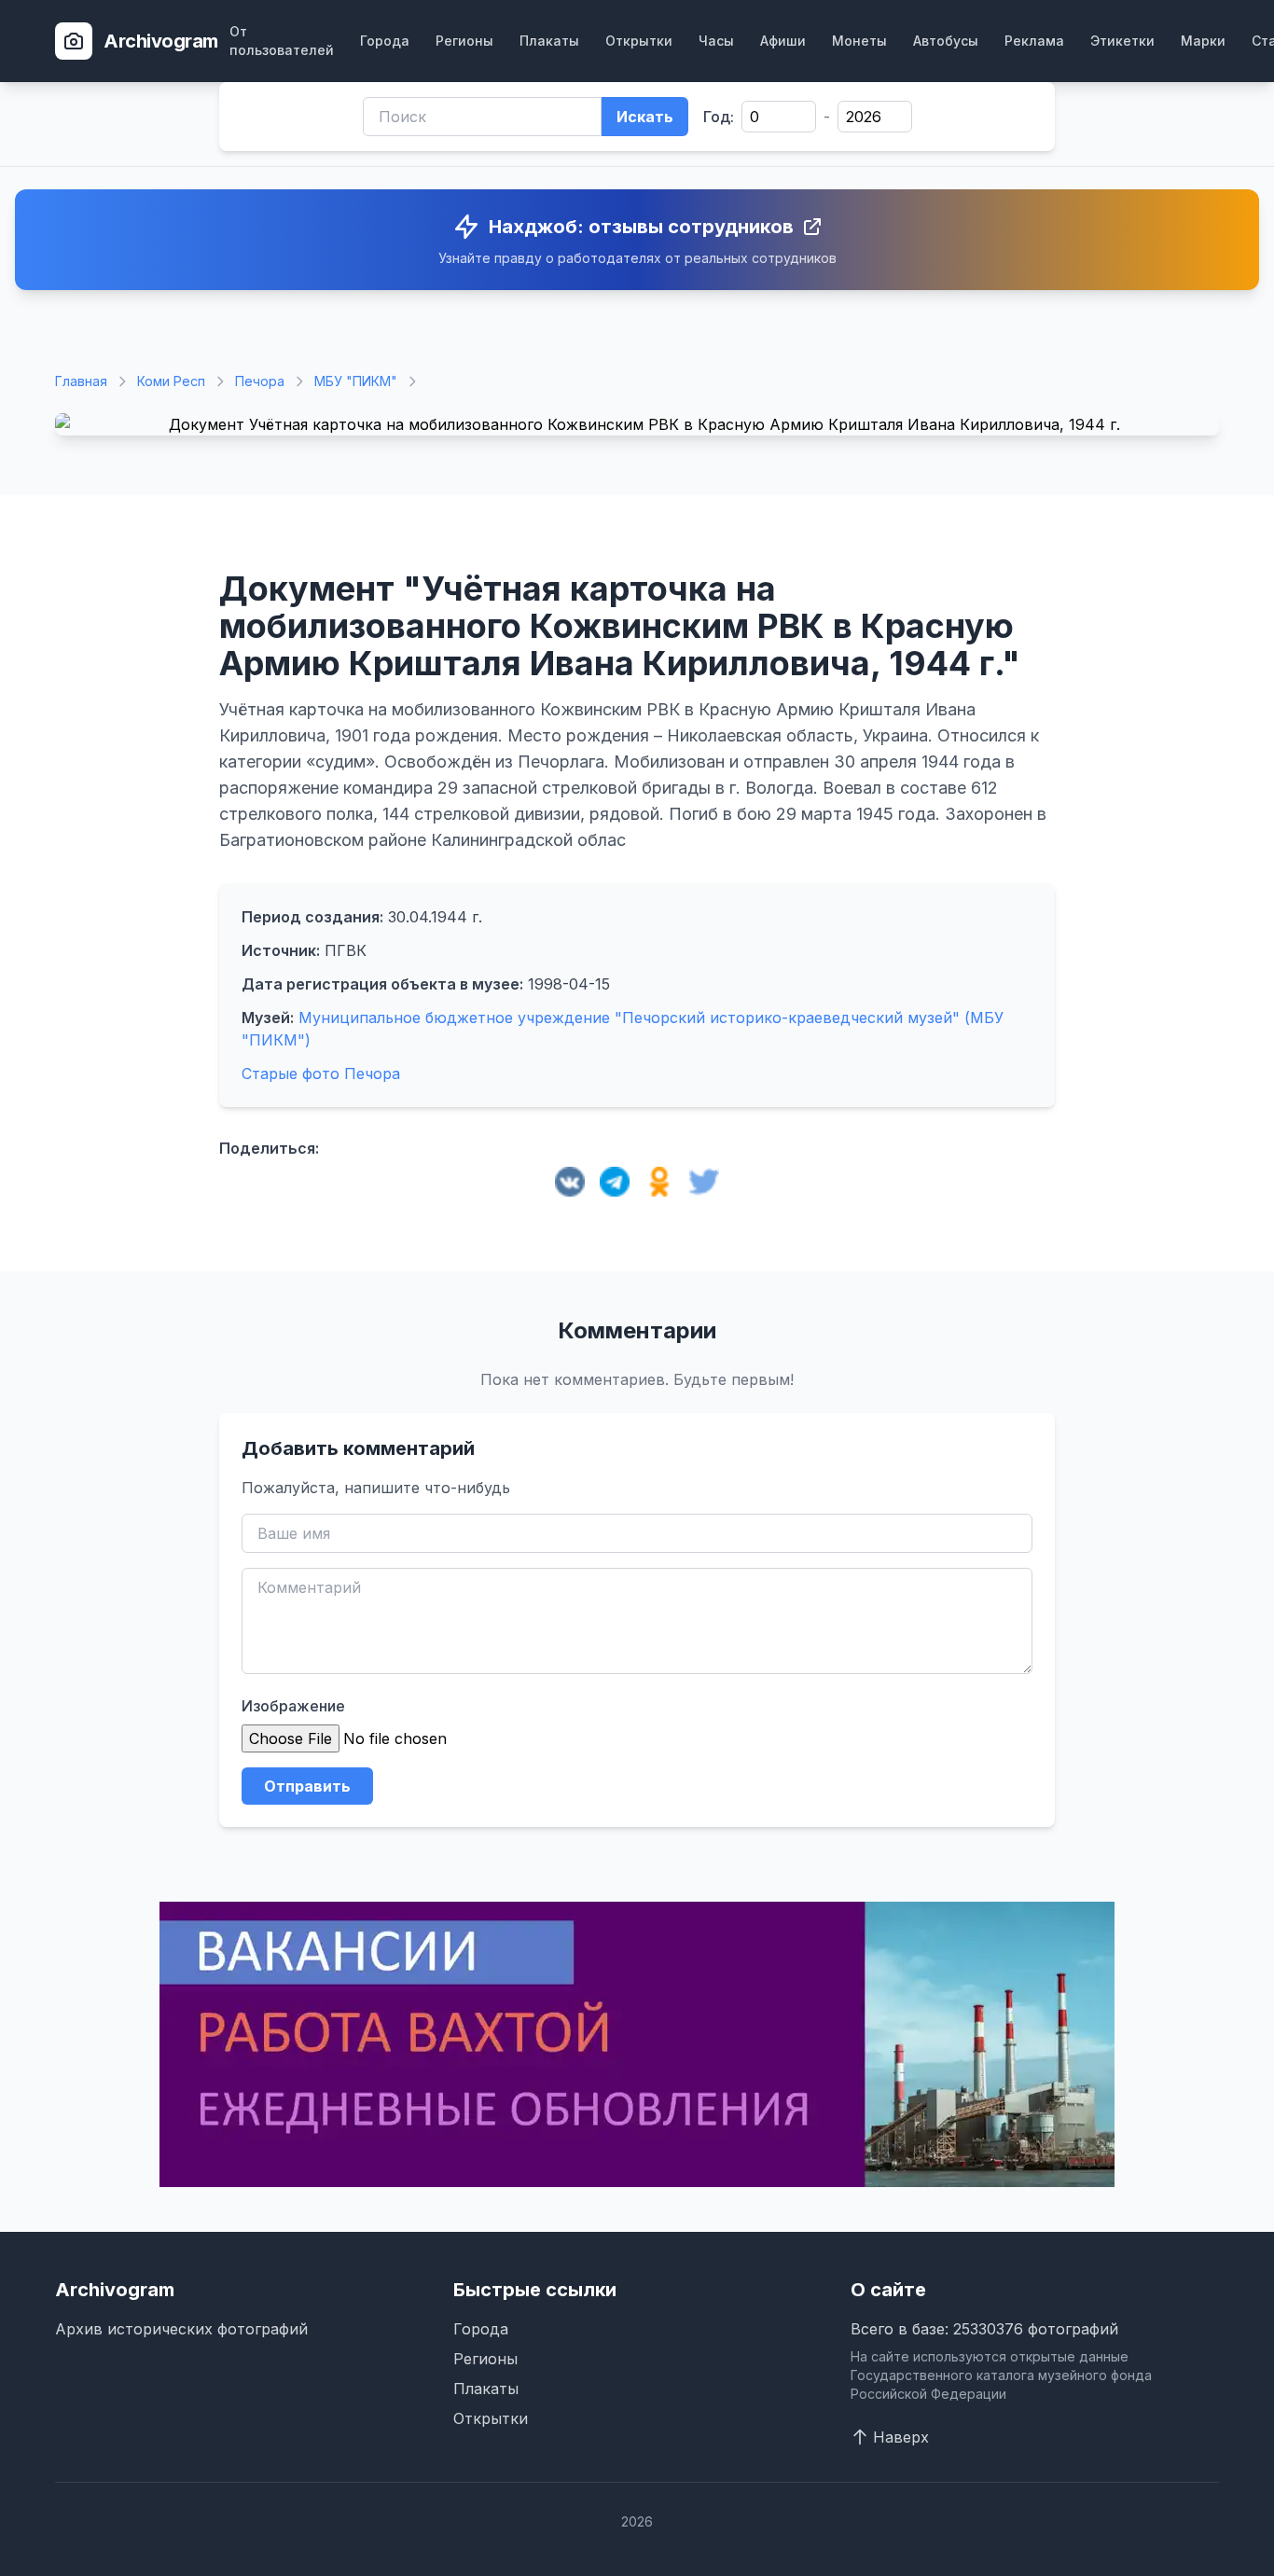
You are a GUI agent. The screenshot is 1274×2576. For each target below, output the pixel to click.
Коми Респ (171, 381)
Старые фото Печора (321, 1073)
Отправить (307, 1786)
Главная (81, 381)
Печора (260, 381)
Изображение (293, 1706)
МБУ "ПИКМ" (356, 381)
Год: (719, 117)
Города (385, 41)
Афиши (783, 41)
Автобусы (946, 41)
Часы (716, 41)
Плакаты (549, 41)
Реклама (1034, 41)
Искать (645, 117)
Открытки (639, 41)
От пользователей (282, 41)
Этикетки (1122, 41)
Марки (1203, 41)
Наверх (901, 2437)
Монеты (859, 41)
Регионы (464, 41)
